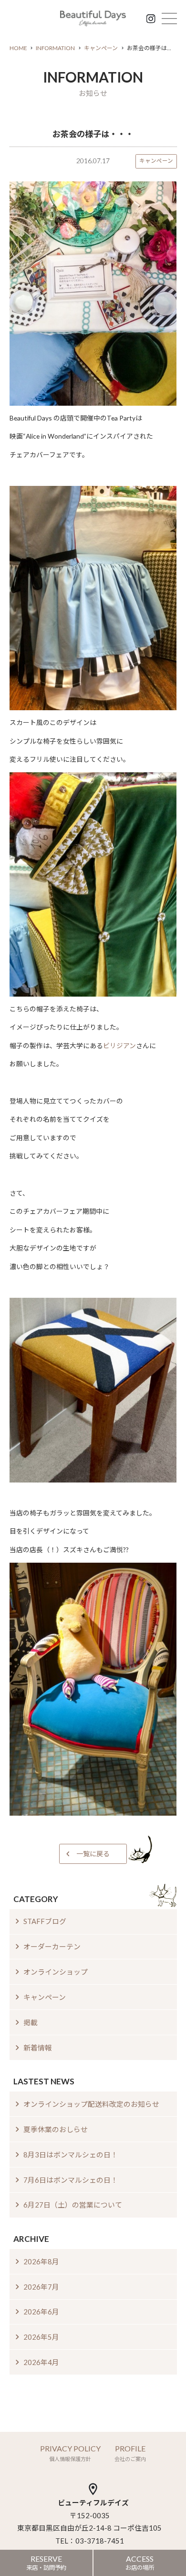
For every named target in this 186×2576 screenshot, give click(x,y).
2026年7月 (41, 2287)
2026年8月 (41, 2261)
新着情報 (38, 2048)
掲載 (31, 2022)
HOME (18, 48)
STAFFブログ (45, 1921)
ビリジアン (119, 1046)
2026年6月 (41, 2312)
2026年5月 (41, 2337)
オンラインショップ (56, 1972)
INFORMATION (55, 48)
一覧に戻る (93, 1854)
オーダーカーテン (52, 1946)
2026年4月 (41, 2362)
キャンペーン (101, 48)
